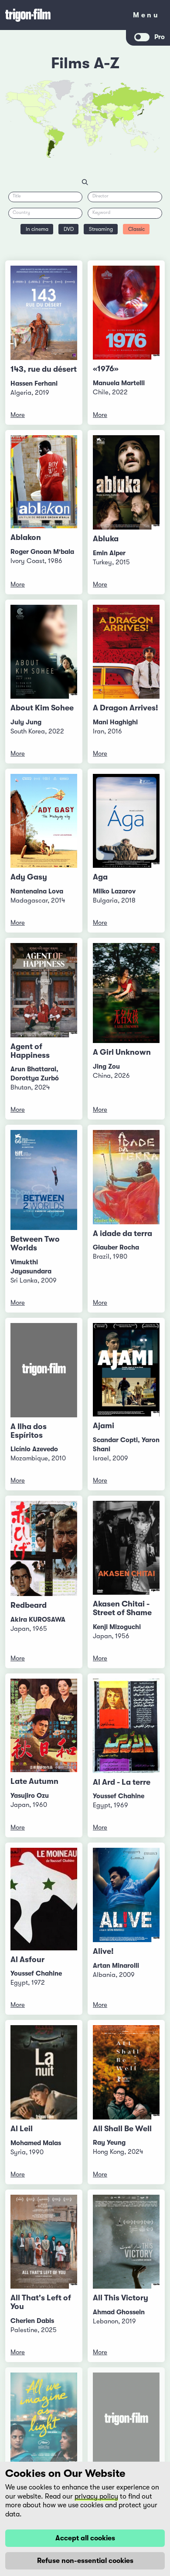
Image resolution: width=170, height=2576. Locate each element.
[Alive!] (126, 1895)
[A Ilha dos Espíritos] (44, 1370)
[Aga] (126, 821)
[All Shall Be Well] (126, 2072)
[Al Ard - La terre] (126, 1726)
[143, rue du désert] (44, 313)
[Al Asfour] (44, 1899)
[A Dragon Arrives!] (126, 652)
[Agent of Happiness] (44, 990)
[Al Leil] (44, 2072)
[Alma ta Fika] (126, 2420)
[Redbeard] (44, 1548)
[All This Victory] (126, 2242)
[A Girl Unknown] (126, 993)
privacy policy (96, 2496)
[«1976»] (126, 313)
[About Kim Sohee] (44, 652)
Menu (146, 17)
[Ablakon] (44, 482)
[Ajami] (126, 1370)
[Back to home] (63, 15)
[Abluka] (126, 482)
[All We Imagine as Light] (44, 2419)
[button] (120, 119)
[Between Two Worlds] (44, 1180)
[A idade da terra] (126, 1177)
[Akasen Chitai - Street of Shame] (126, 1548)
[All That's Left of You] (44, 2242)
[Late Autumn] (44, 1725)
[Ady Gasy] (44, 821)
